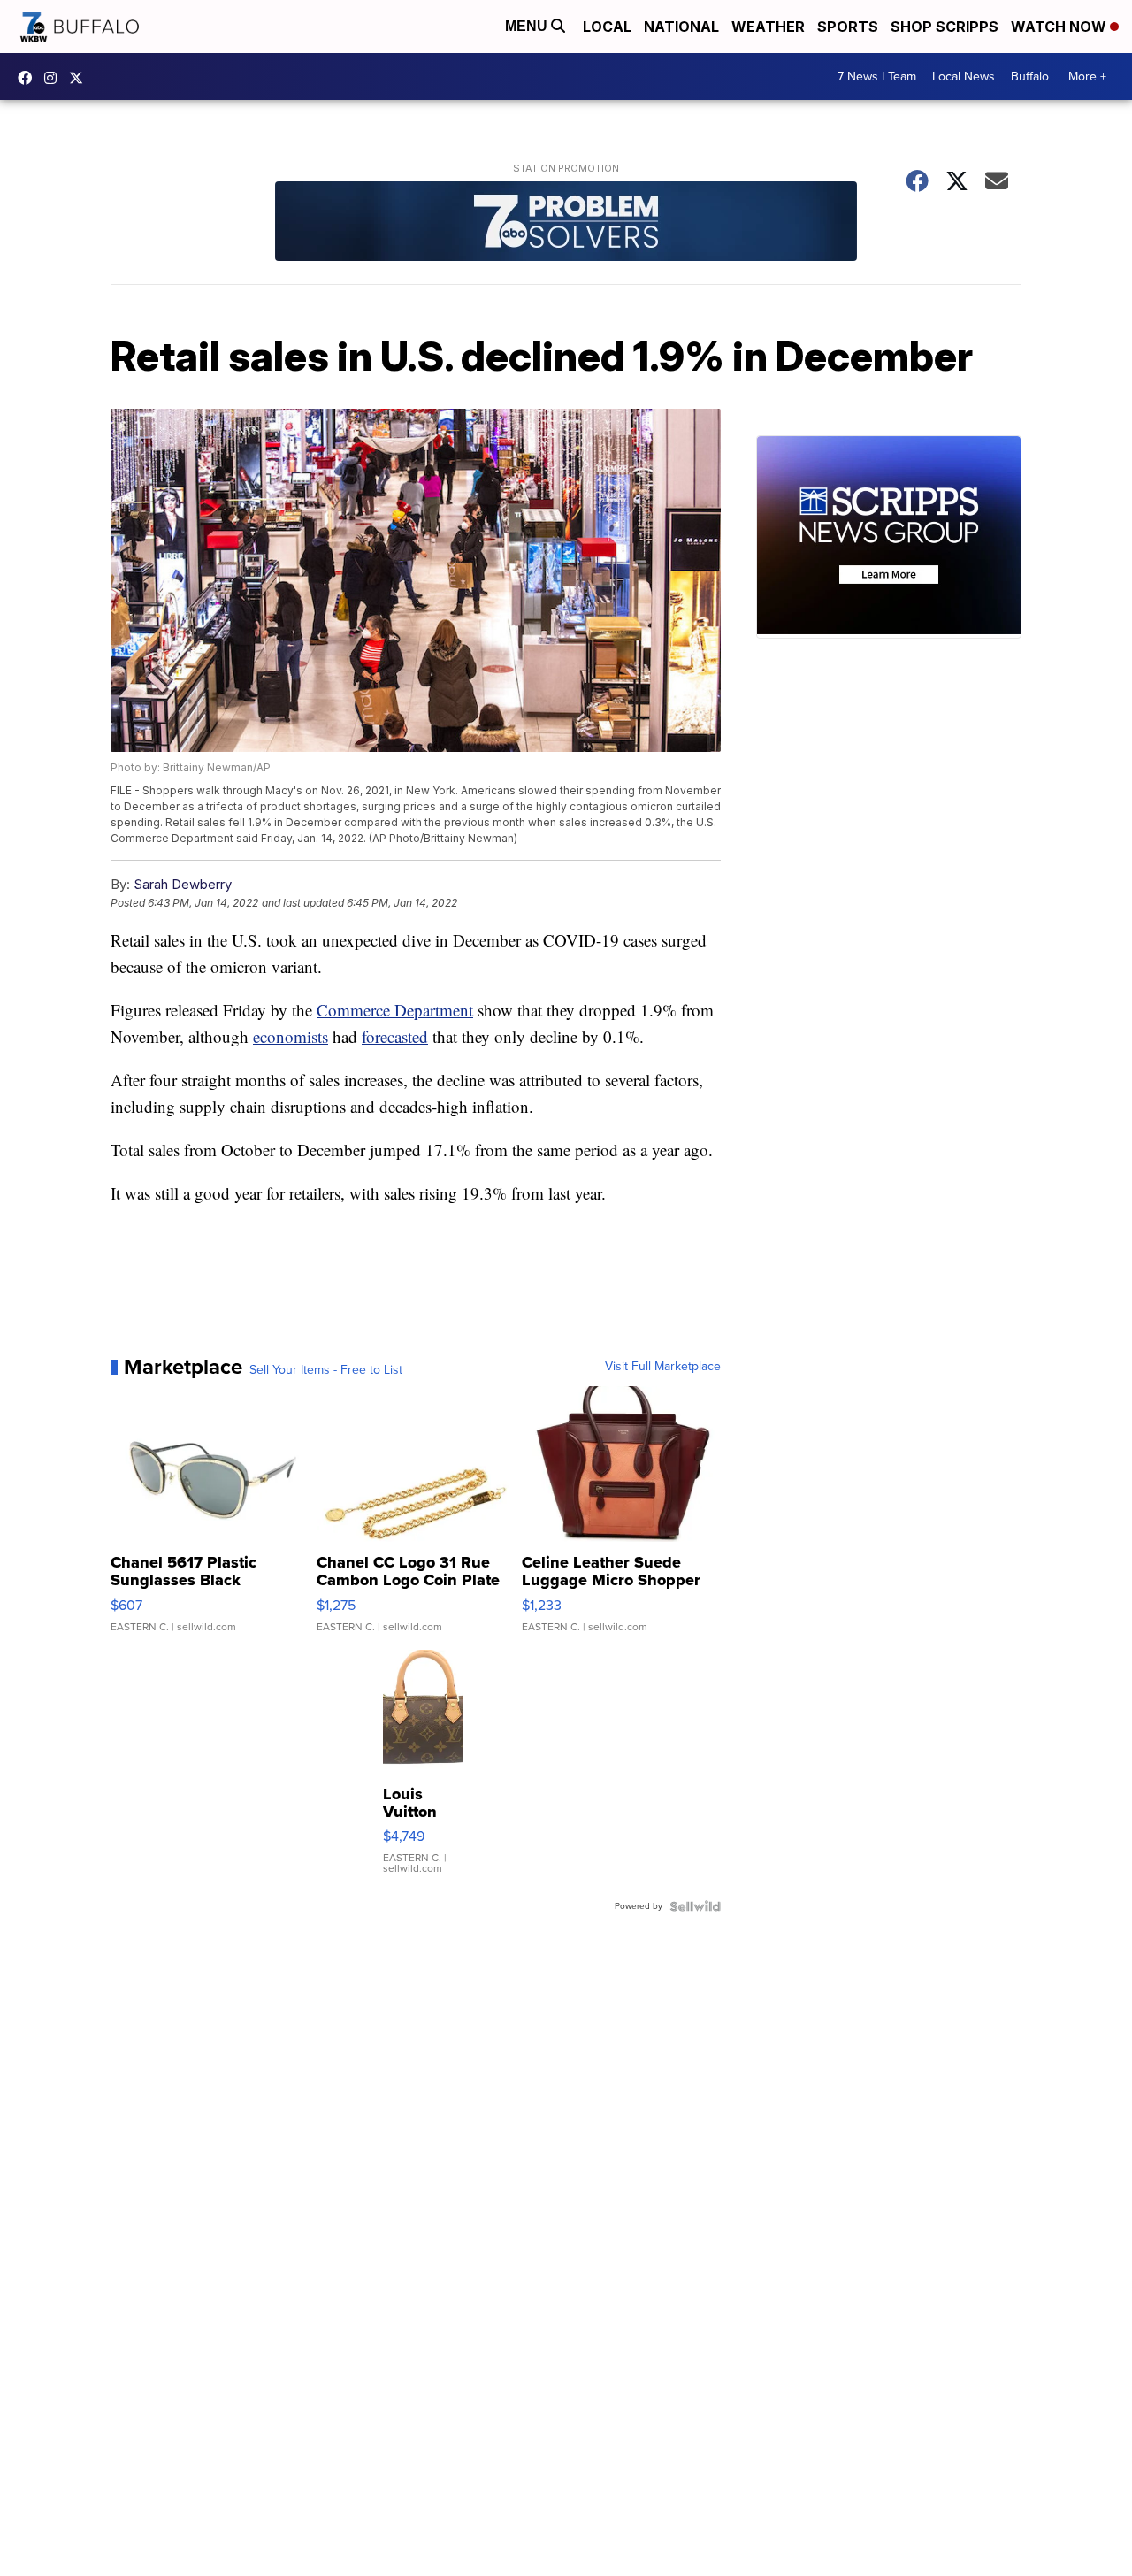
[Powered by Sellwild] (695, 1906)
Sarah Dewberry (183, 884)
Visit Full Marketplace (663, 1367)
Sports (848, 27)
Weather (768, 27)
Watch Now (1060, 27)
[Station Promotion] (566, 223)
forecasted (395, 1036)
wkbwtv (29, 78)
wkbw (55, 78)
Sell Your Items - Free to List (326, 1370)
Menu (528, 26)
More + (1087, 77)
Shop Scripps (945, 27)
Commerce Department (395, 1010)
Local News (964, 77)
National (681, 27)
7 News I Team (877, 77)
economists (291, 1036)
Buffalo (1030, 77)
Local (607, 27)
